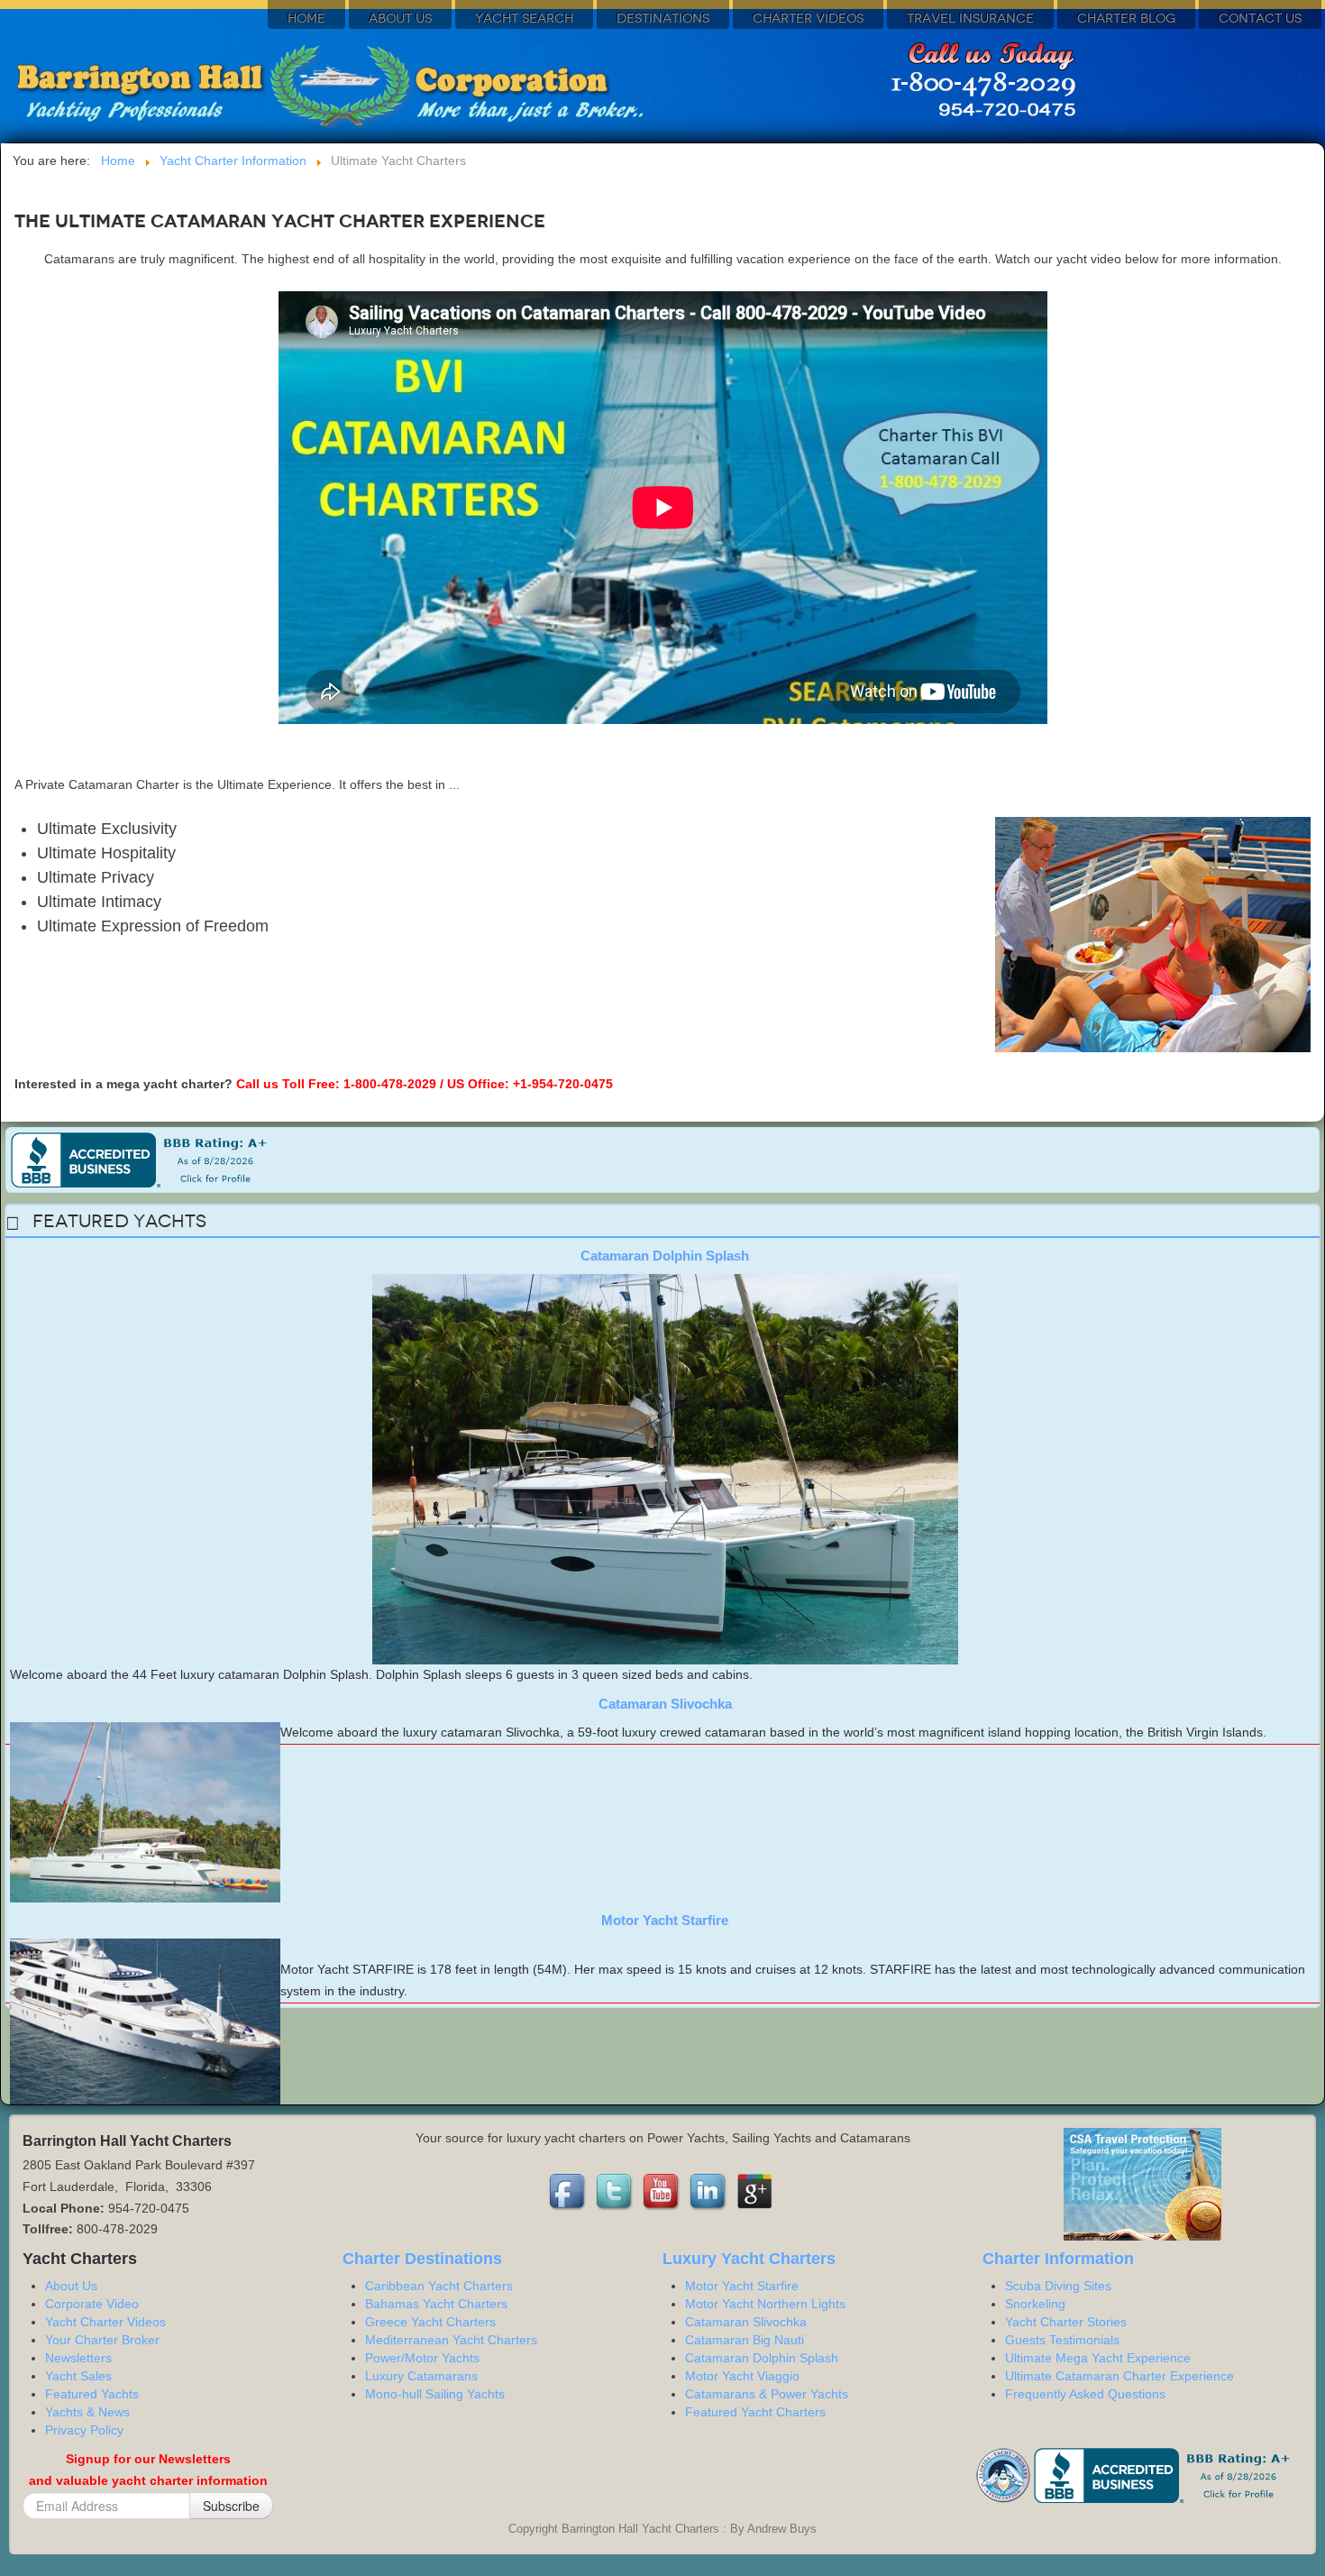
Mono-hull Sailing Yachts (435, 2394)
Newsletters (78, 2358)
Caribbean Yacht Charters (439, 2286)
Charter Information (1058, 2259)
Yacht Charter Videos (105, 2322)
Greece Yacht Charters (430, 2322)
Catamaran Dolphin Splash (665, 1256)
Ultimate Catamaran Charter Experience (1119, 2376)
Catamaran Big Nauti (745, 2340)
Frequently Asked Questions (1085, 2394)
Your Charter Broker (102, 2340)
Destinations (663, 18)
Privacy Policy (84, 2430)
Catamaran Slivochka (665, 1704)
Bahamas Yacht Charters (436, 2304)
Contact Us (1260, 18)
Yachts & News (87, 2412)
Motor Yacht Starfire (665, 1920)
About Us (400, 18)
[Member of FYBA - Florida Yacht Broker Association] (1005, 2474)
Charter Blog (1126, 18)
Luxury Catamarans (421, 2376)
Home (306, 18)
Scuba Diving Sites (1058, 2286)
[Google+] (756, 2191)
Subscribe (231, 2506)
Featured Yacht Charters (755, 2412)
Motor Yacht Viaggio (742, 2376)
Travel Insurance (970, 18)
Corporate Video (92, 2304)
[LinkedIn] (709, 2191)
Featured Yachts (92, 2394)
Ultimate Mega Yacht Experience (1098, 2358)
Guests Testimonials (1062, 2340)
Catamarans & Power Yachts (767, 2394)
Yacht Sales (78, 2376)
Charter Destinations (422, 2259)
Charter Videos (808, 18)
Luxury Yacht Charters (749, 2259)
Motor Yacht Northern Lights (765, 2304)
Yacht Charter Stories (1066, 2322)
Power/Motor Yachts (422, 2358)
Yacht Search (524, 18)
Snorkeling (1035, 2304)
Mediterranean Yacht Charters (451, 2340)
